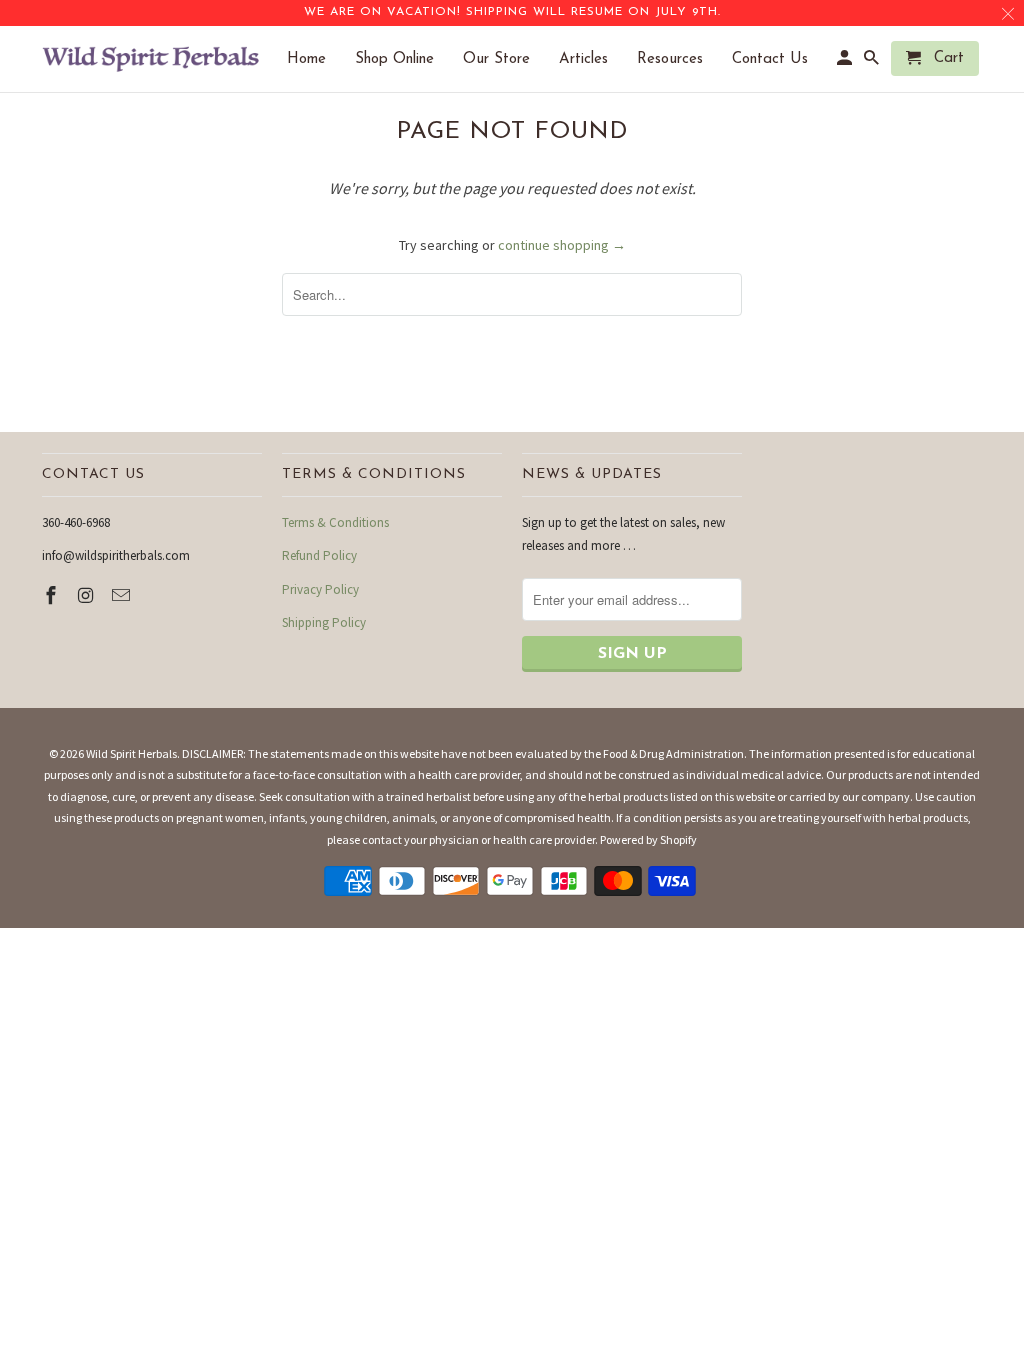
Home (316, 59)
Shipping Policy (324, 622)
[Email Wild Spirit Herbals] (123, 595)
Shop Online (404, 59)
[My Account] (846, 62)
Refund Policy (319, 555)
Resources (680, 59)
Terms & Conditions (335, 522)
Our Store (506, 59)
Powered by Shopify (648, 839)
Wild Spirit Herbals (131, 753)
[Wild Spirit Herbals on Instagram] (88, 595)
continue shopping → (562, 245)
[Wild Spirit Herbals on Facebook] (53, 595)
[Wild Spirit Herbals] (152, 59)
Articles (593, 59)
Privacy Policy (320, 589)
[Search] (873, 62)
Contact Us (780, 59)
